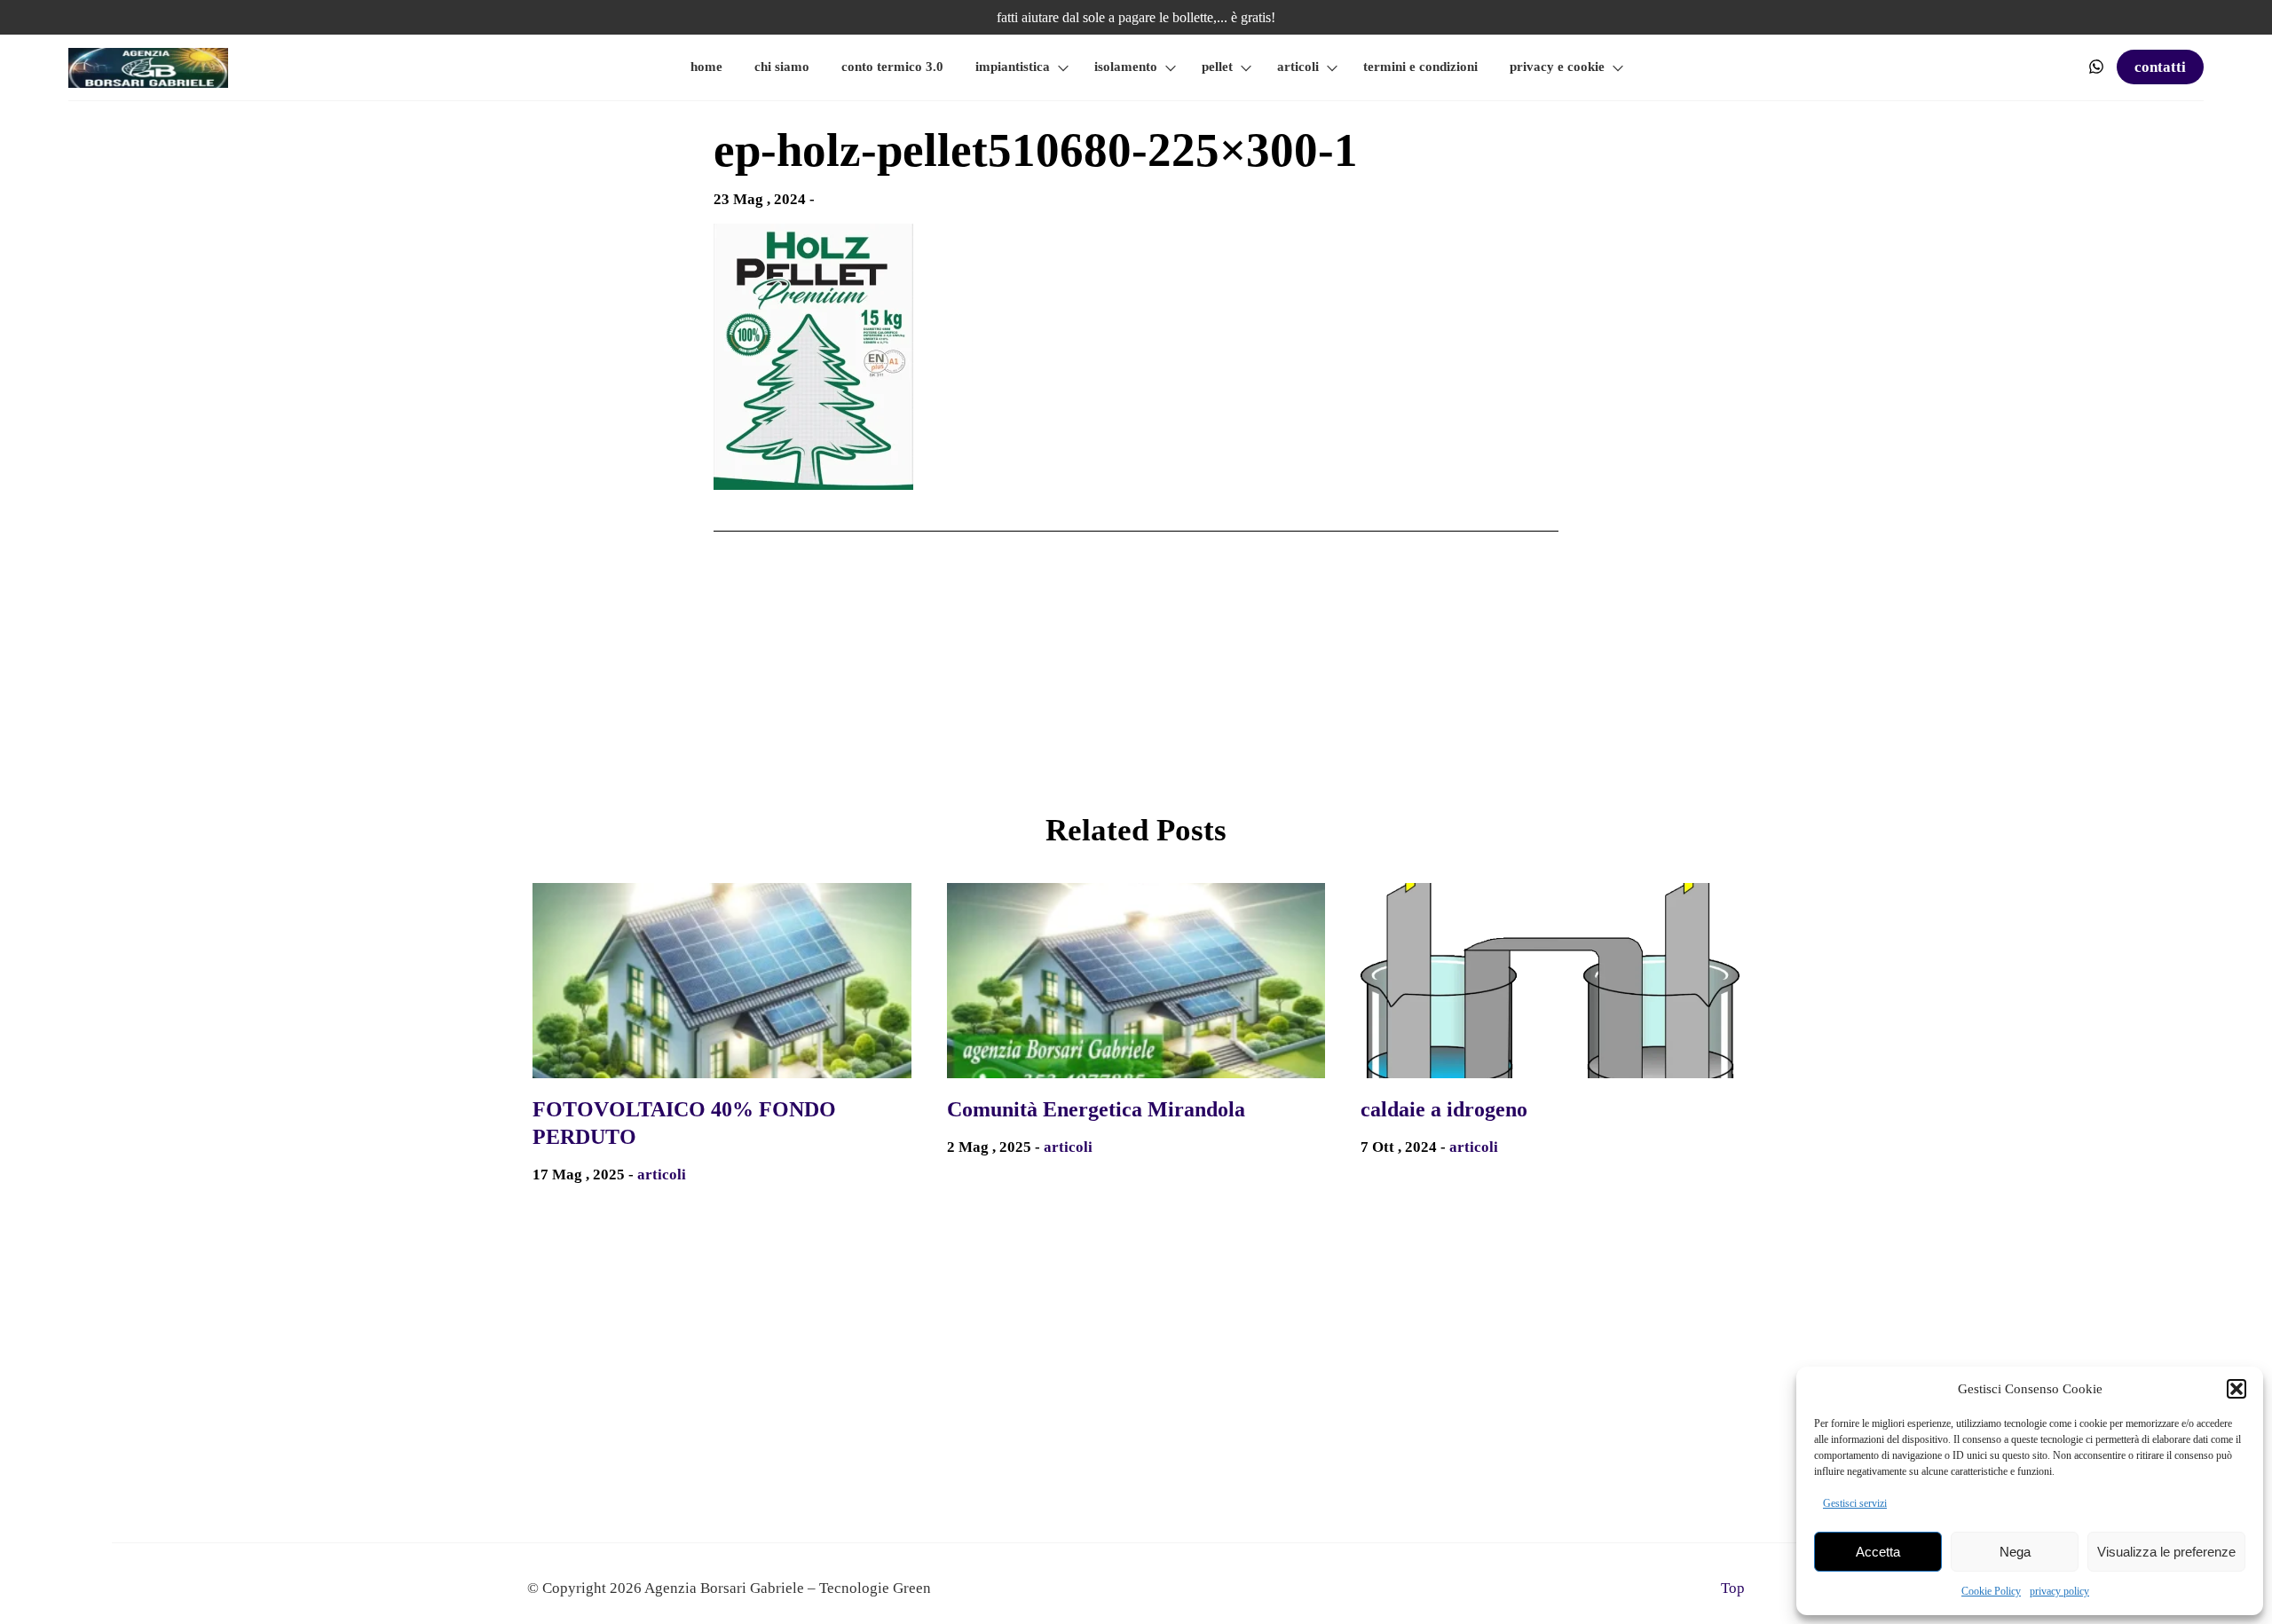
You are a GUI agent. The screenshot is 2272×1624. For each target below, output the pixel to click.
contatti (2160, 67)
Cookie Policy (1991, 1591)
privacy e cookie (1557, 67)
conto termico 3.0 (892, 67)
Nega (2015, 1552)
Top (1733, 1588)
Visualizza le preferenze (2166, 1552)
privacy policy (2059, 1591)
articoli (1298, 67)
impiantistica (1013, 67)
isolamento (1126, 67)
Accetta (1878, 1552)
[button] (2236, 1389)
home (706, 67)
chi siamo (782, 67)
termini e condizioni (1420, 67)
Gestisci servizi (1855, 1503)
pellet (1217, 67)
